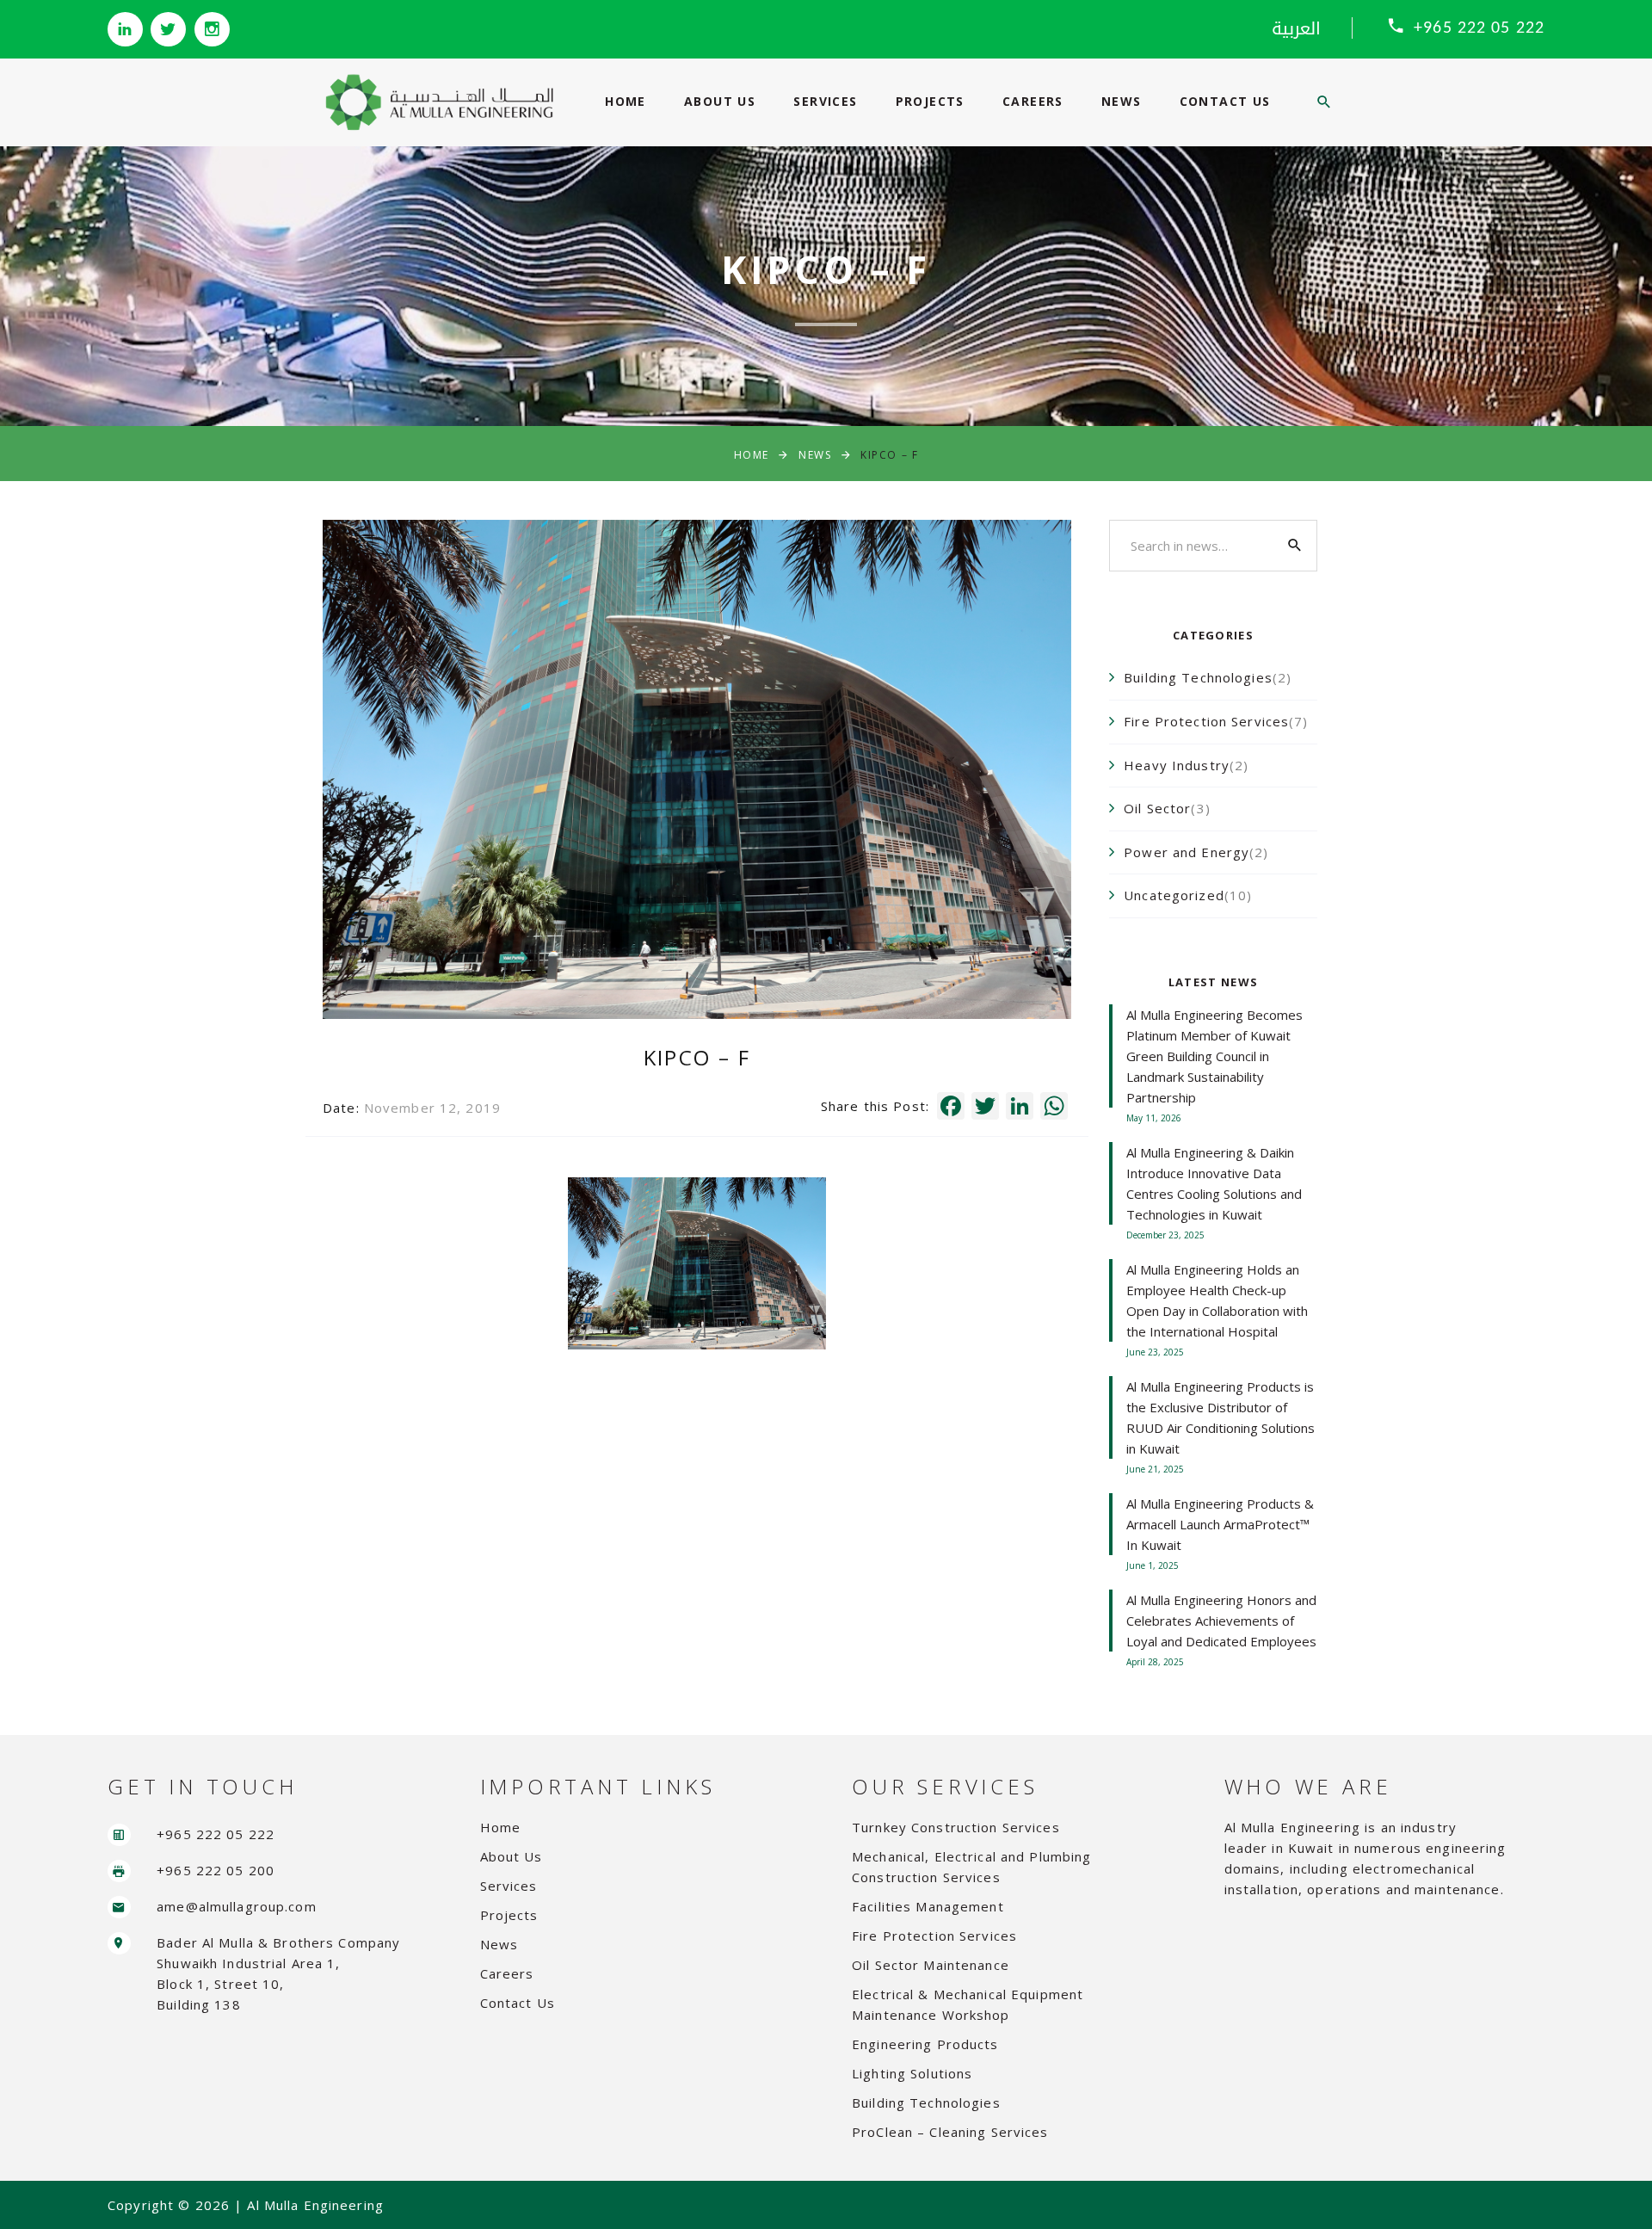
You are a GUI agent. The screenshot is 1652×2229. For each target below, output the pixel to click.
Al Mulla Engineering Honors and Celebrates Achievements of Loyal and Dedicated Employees (1221, 1621)
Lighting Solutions (912, 2073)
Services (825, 101)
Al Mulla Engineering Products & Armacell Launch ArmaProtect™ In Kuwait (1220, 1524)
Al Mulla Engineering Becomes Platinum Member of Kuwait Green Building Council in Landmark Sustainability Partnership (1214, 1056)
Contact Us (1225, 101)
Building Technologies (926, 2102)
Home (626, 101)
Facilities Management (928, 1906)
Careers (1033, 101)
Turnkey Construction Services (956, 1827)
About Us (720, 101)
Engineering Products (925, 2044)
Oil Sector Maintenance (931, 1965)
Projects (930, 101)
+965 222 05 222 (1479, 28)
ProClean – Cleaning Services (950, 2132)
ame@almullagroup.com (237, 1906)
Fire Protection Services (934, 1936)
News (1122, 101)
